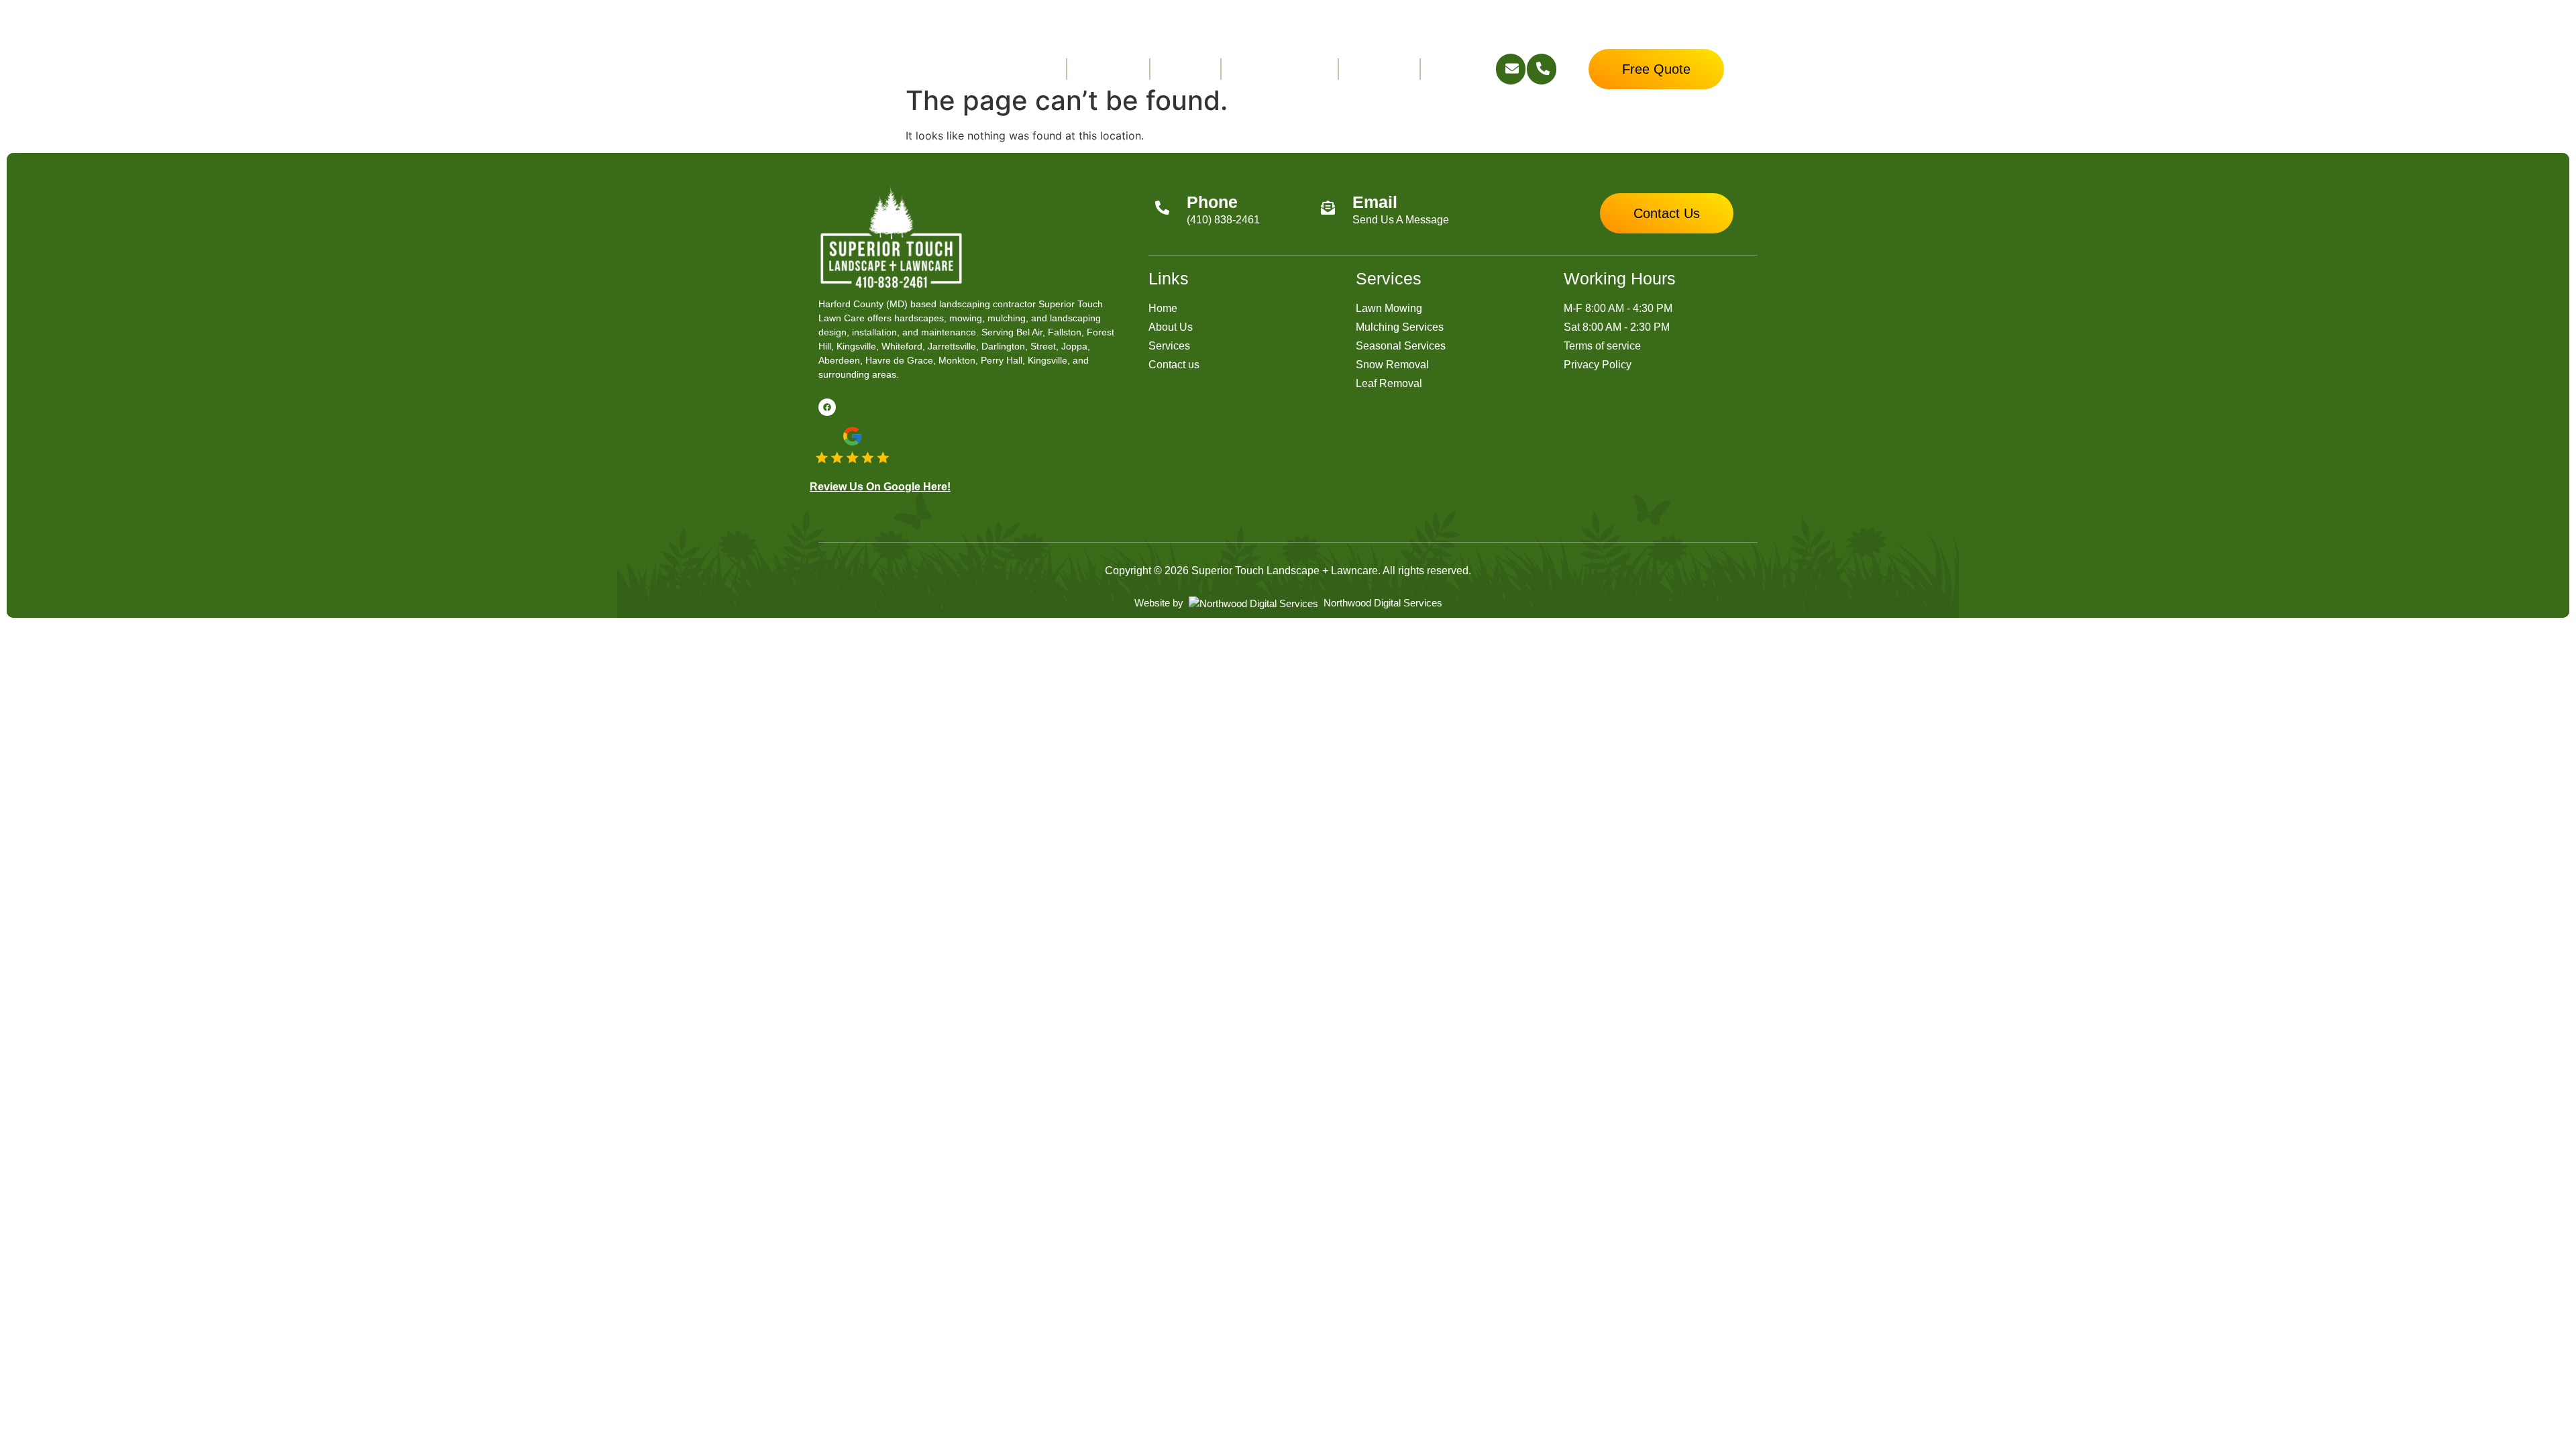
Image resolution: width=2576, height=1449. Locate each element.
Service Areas (1270, 69)
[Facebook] (827, 407)
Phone (1212, 202)
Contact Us (1379, 69)
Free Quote (1108, 69)
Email (1375, 202)
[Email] (1328, 207)
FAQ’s (1447, 69)
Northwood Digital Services (1382, 603)
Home (1040, 69)
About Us (1185, 69)
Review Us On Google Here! (880, 487)
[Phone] (1163, 207)
